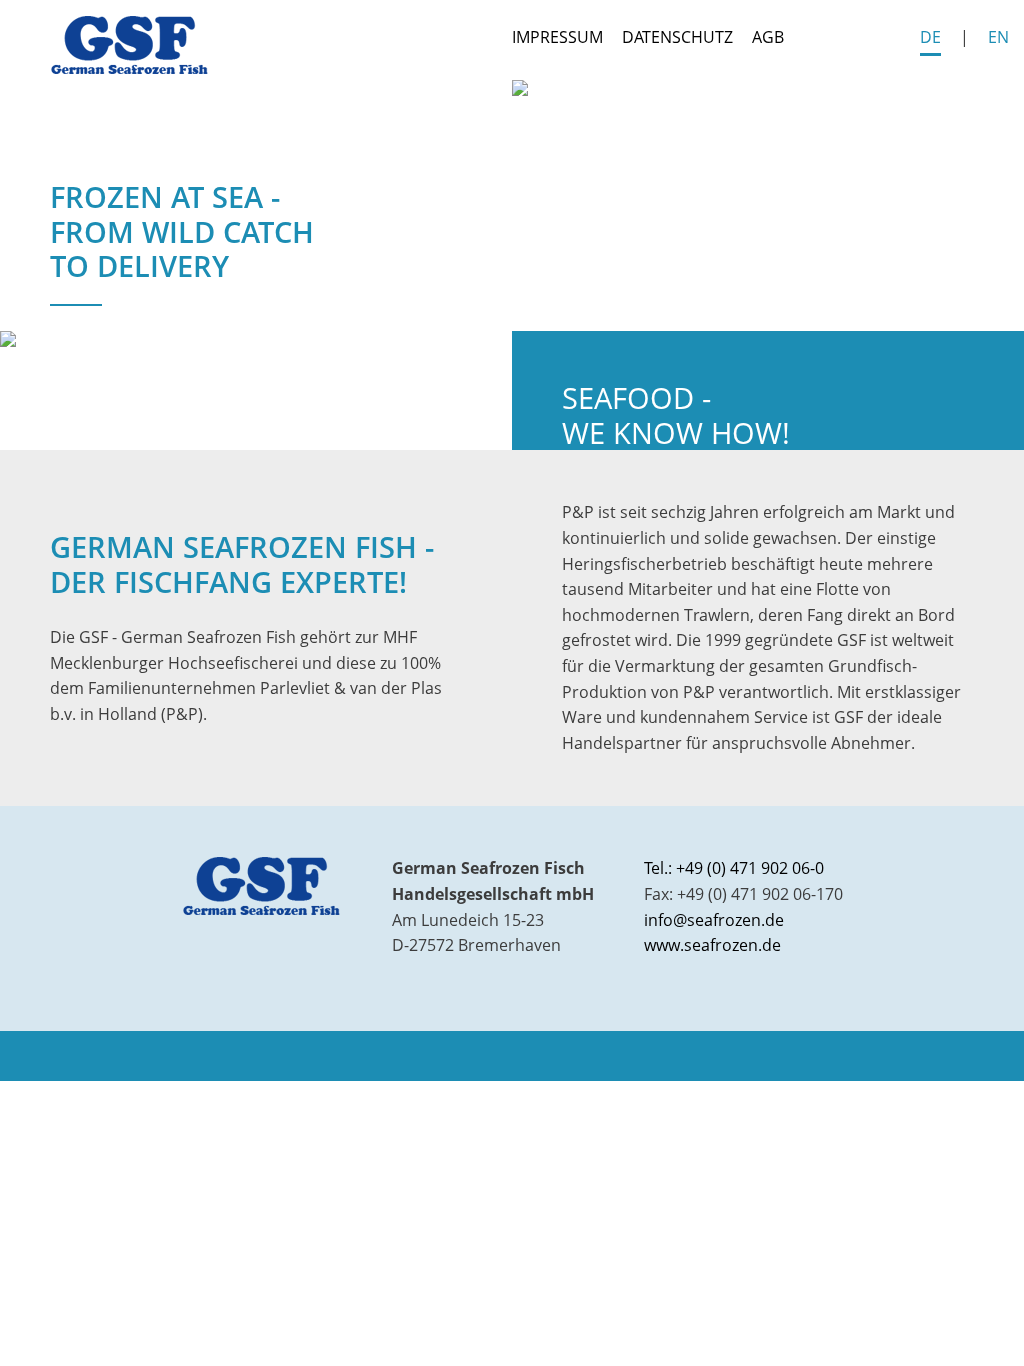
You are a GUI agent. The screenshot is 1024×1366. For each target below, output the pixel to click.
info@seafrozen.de (714, 920)
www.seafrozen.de (712, 945)
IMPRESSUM (557, 37)
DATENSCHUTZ (677, 37)
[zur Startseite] (281, 45)
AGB (768, 37)
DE (930, 37)
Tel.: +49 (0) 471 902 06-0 (734, 868)
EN (998, 37)
